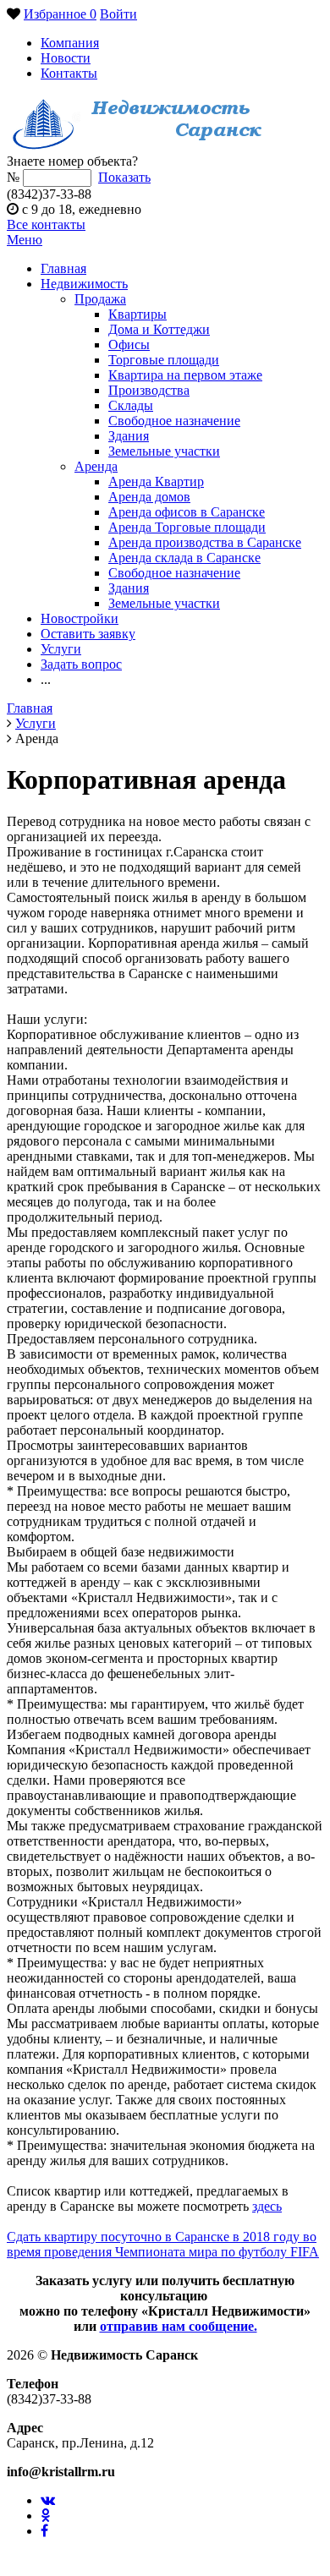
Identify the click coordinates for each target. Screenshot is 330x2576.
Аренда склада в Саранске (184, 558)
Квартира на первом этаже (185, 375)
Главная (63, 268)
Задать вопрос (81, 664)
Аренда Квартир (156, 481)
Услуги (61, 649)
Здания (129, 436)
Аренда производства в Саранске (205, 542)
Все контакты (46, 224)
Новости (66, 58)
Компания (70, 43)
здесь (267, 2206)
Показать (124, 177)
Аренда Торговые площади (187, 527)
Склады (131, 405)
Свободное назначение (174, 421)
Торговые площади (164, 360)
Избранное (60, 14)
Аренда (96, 466)
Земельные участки (164, 451)
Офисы (129, 345)
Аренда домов (149, 497)
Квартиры (137, 314)
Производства (149, 390)
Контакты (69, 73)
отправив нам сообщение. (179, 2326)
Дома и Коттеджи (159, 329)
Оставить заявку (88, 634)
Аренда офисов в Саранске (187, 512)
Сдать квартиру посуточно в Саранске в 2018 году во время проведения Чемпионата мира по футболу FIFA (163, 2244)
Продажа (100, 299)
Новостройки (80, 618)
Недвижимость (84, 284)
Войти (118, 14)
